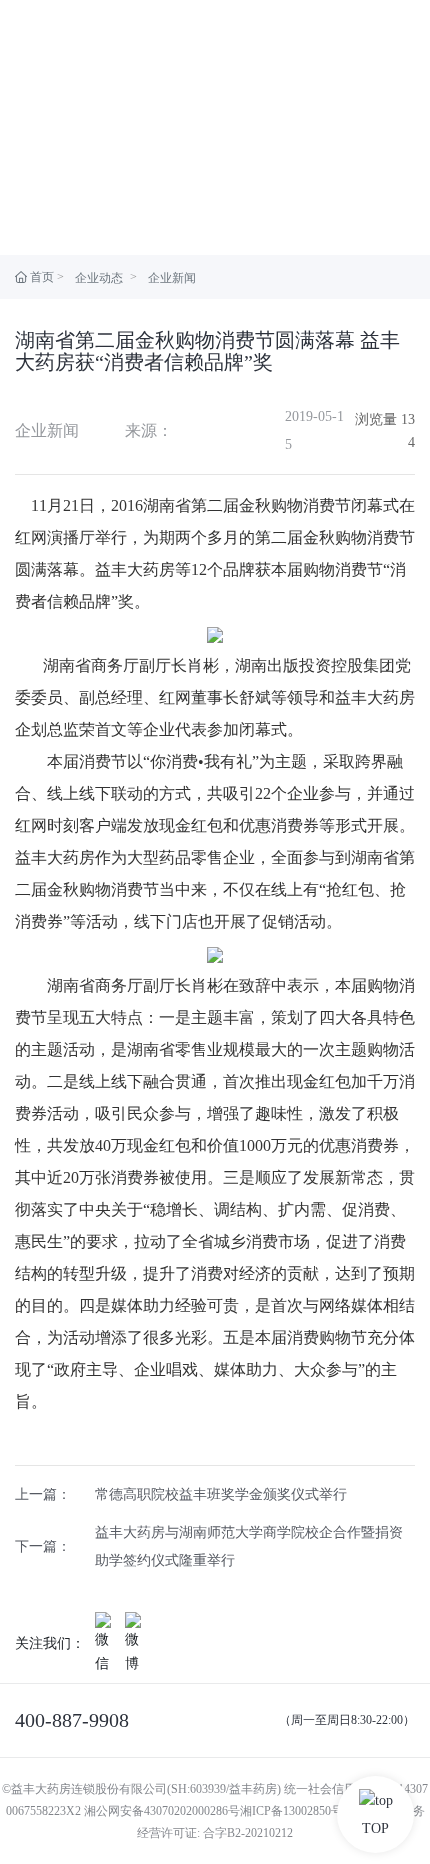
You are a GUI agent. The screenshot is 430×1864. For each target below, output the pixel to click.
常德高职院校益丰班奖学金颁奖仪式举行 (221, 1494)
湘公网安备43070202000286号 (162, 1811)
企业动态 (99, 278)
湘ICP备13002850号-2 (296, 1811)
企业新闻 (172, 278)
